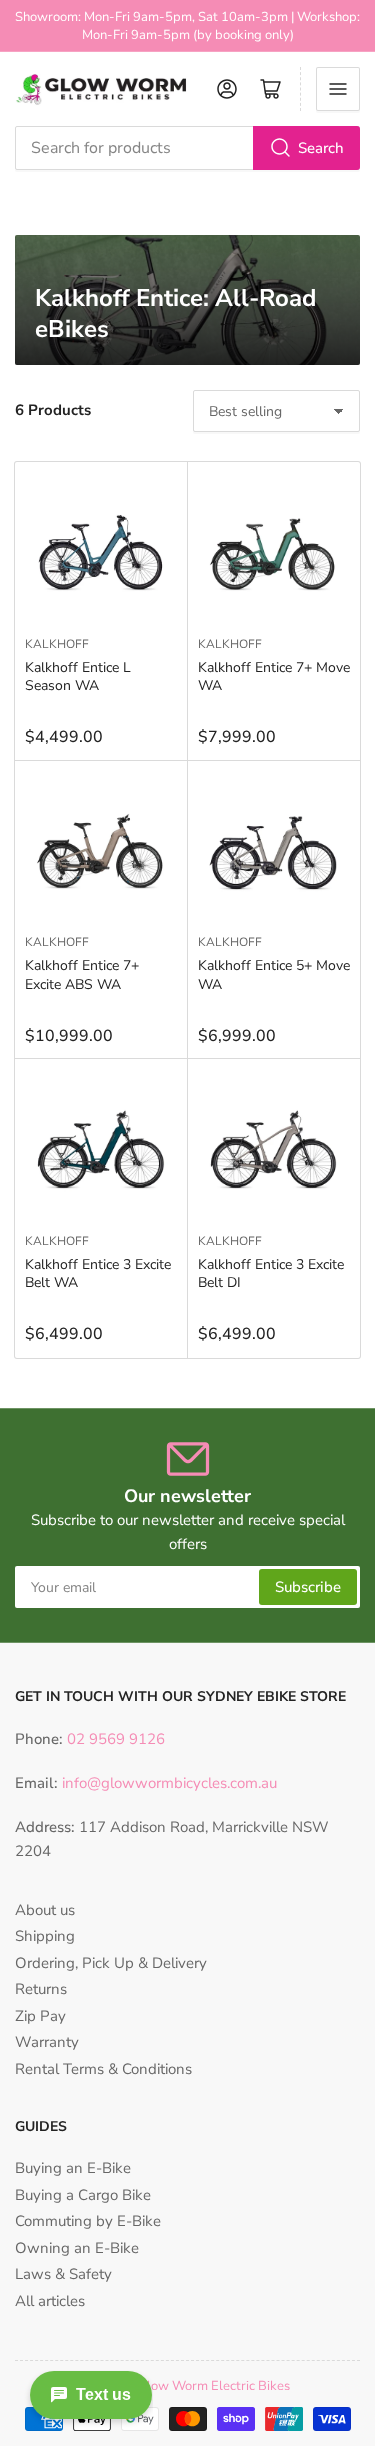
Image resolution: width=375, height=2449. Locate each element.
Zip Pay (40, 2016)
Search (321, 148)
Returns (41, 1989)
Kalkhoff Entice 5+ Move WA (274, 974)
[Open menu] (338, 89)
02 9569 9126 (114, 1739)
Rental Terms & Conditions (103, 2069)
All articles (50, 2301)
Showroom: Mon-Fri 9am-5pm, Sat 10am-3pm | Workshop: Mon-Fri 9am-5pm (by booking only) (187, 26)
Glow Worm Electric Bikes (214, 2386)
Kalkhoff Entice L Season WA (78, 676)
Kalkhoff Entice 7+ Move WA (274, 676)
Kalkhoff (57, 644)
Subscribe (308, 1587)
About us (45, 1910)
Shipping (45, 1936)
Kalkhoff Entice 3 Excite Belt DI (271, 1273)
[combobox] (187, 148)
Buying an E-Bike (73, 2168)
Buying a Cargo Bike (83, 2195)
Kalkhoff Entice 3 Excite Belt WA (98, 1273)
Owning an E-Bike (77, 2248)
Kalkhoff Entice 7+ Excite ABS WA (82, 974)
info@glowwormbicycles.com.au (169, 1783)
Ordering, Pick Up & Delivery (111, 1963)
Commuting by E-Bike (88, 2221)
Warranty (47, 2042)
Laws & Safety (63, 2274)
